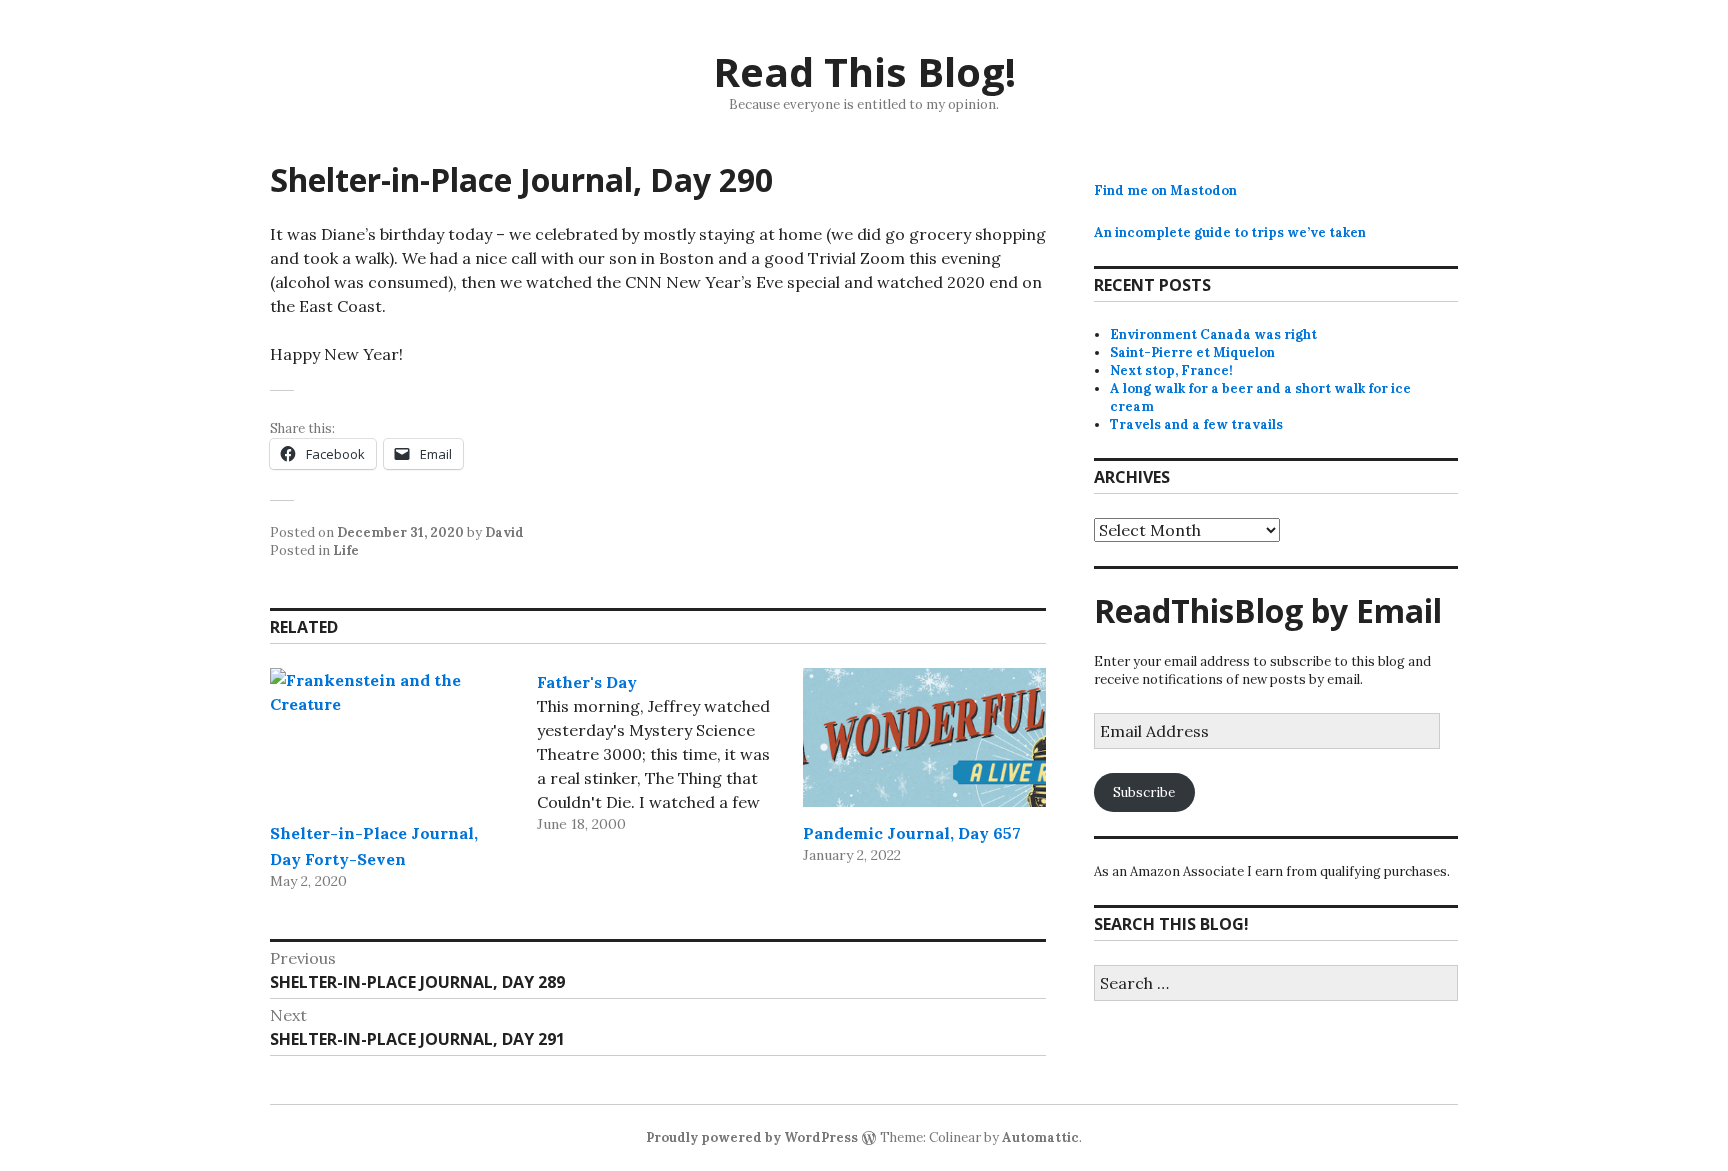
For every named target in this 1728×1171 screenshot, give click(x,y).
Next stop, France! (1171, 370)
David (504, 532)
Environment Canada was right (1213, 334)
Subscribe (1144, 792)
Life (346, 550)
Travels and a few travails (1196, 424)
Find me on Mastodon (1165, 190)
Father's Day (587, 682)
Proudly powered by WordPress (752, 1137)
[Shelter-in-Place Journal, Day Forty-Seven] (391, 737)
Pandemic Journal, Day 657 (912, 833)
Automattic (1040, 1137)
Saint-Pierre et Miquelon (1192, 352)
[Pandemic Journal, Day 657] (924, 737)
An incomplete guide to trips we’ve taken (1230, 232)
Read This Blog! (864, 71)
